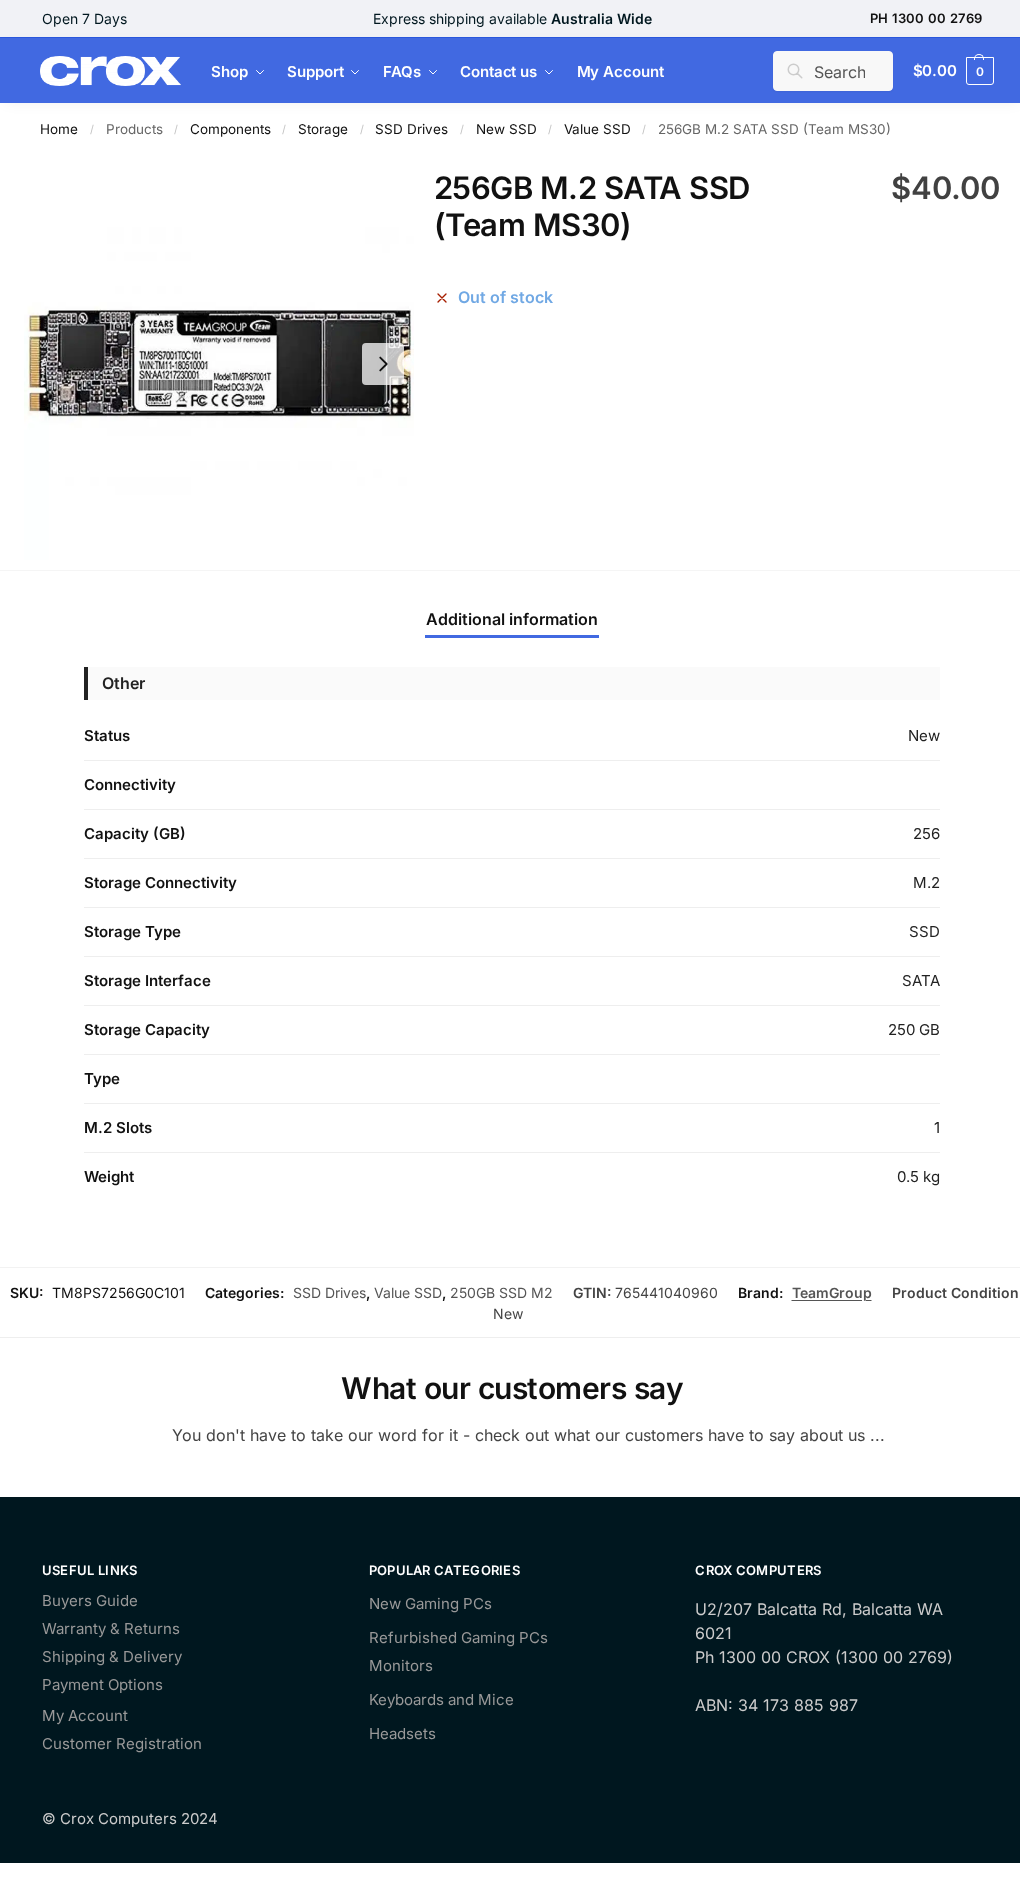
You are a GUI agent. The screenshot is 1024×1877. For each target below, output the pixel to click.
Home (59, 129)
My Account (85, 1716)
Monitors (401, 1665)
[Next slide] (383, 364)
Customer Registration (122, 1744)
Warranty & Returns (111, 1629)
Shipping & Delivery (112, 1657)
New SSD (506, 129)
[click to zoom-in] (219, 364)
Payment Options (102, 1685)
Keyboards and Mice (441, 1699)
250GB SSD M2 (501, 1292)
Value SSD (597, 129)
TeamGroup (832, 1292)
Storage (323, 129)
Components (230, 129)
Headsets (402, 1733)
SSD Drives (411, 129)
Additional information (512, 619)
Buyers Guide (90, 1601)
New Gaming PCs (430, 1603)
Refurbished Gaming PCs (458, 1637)
